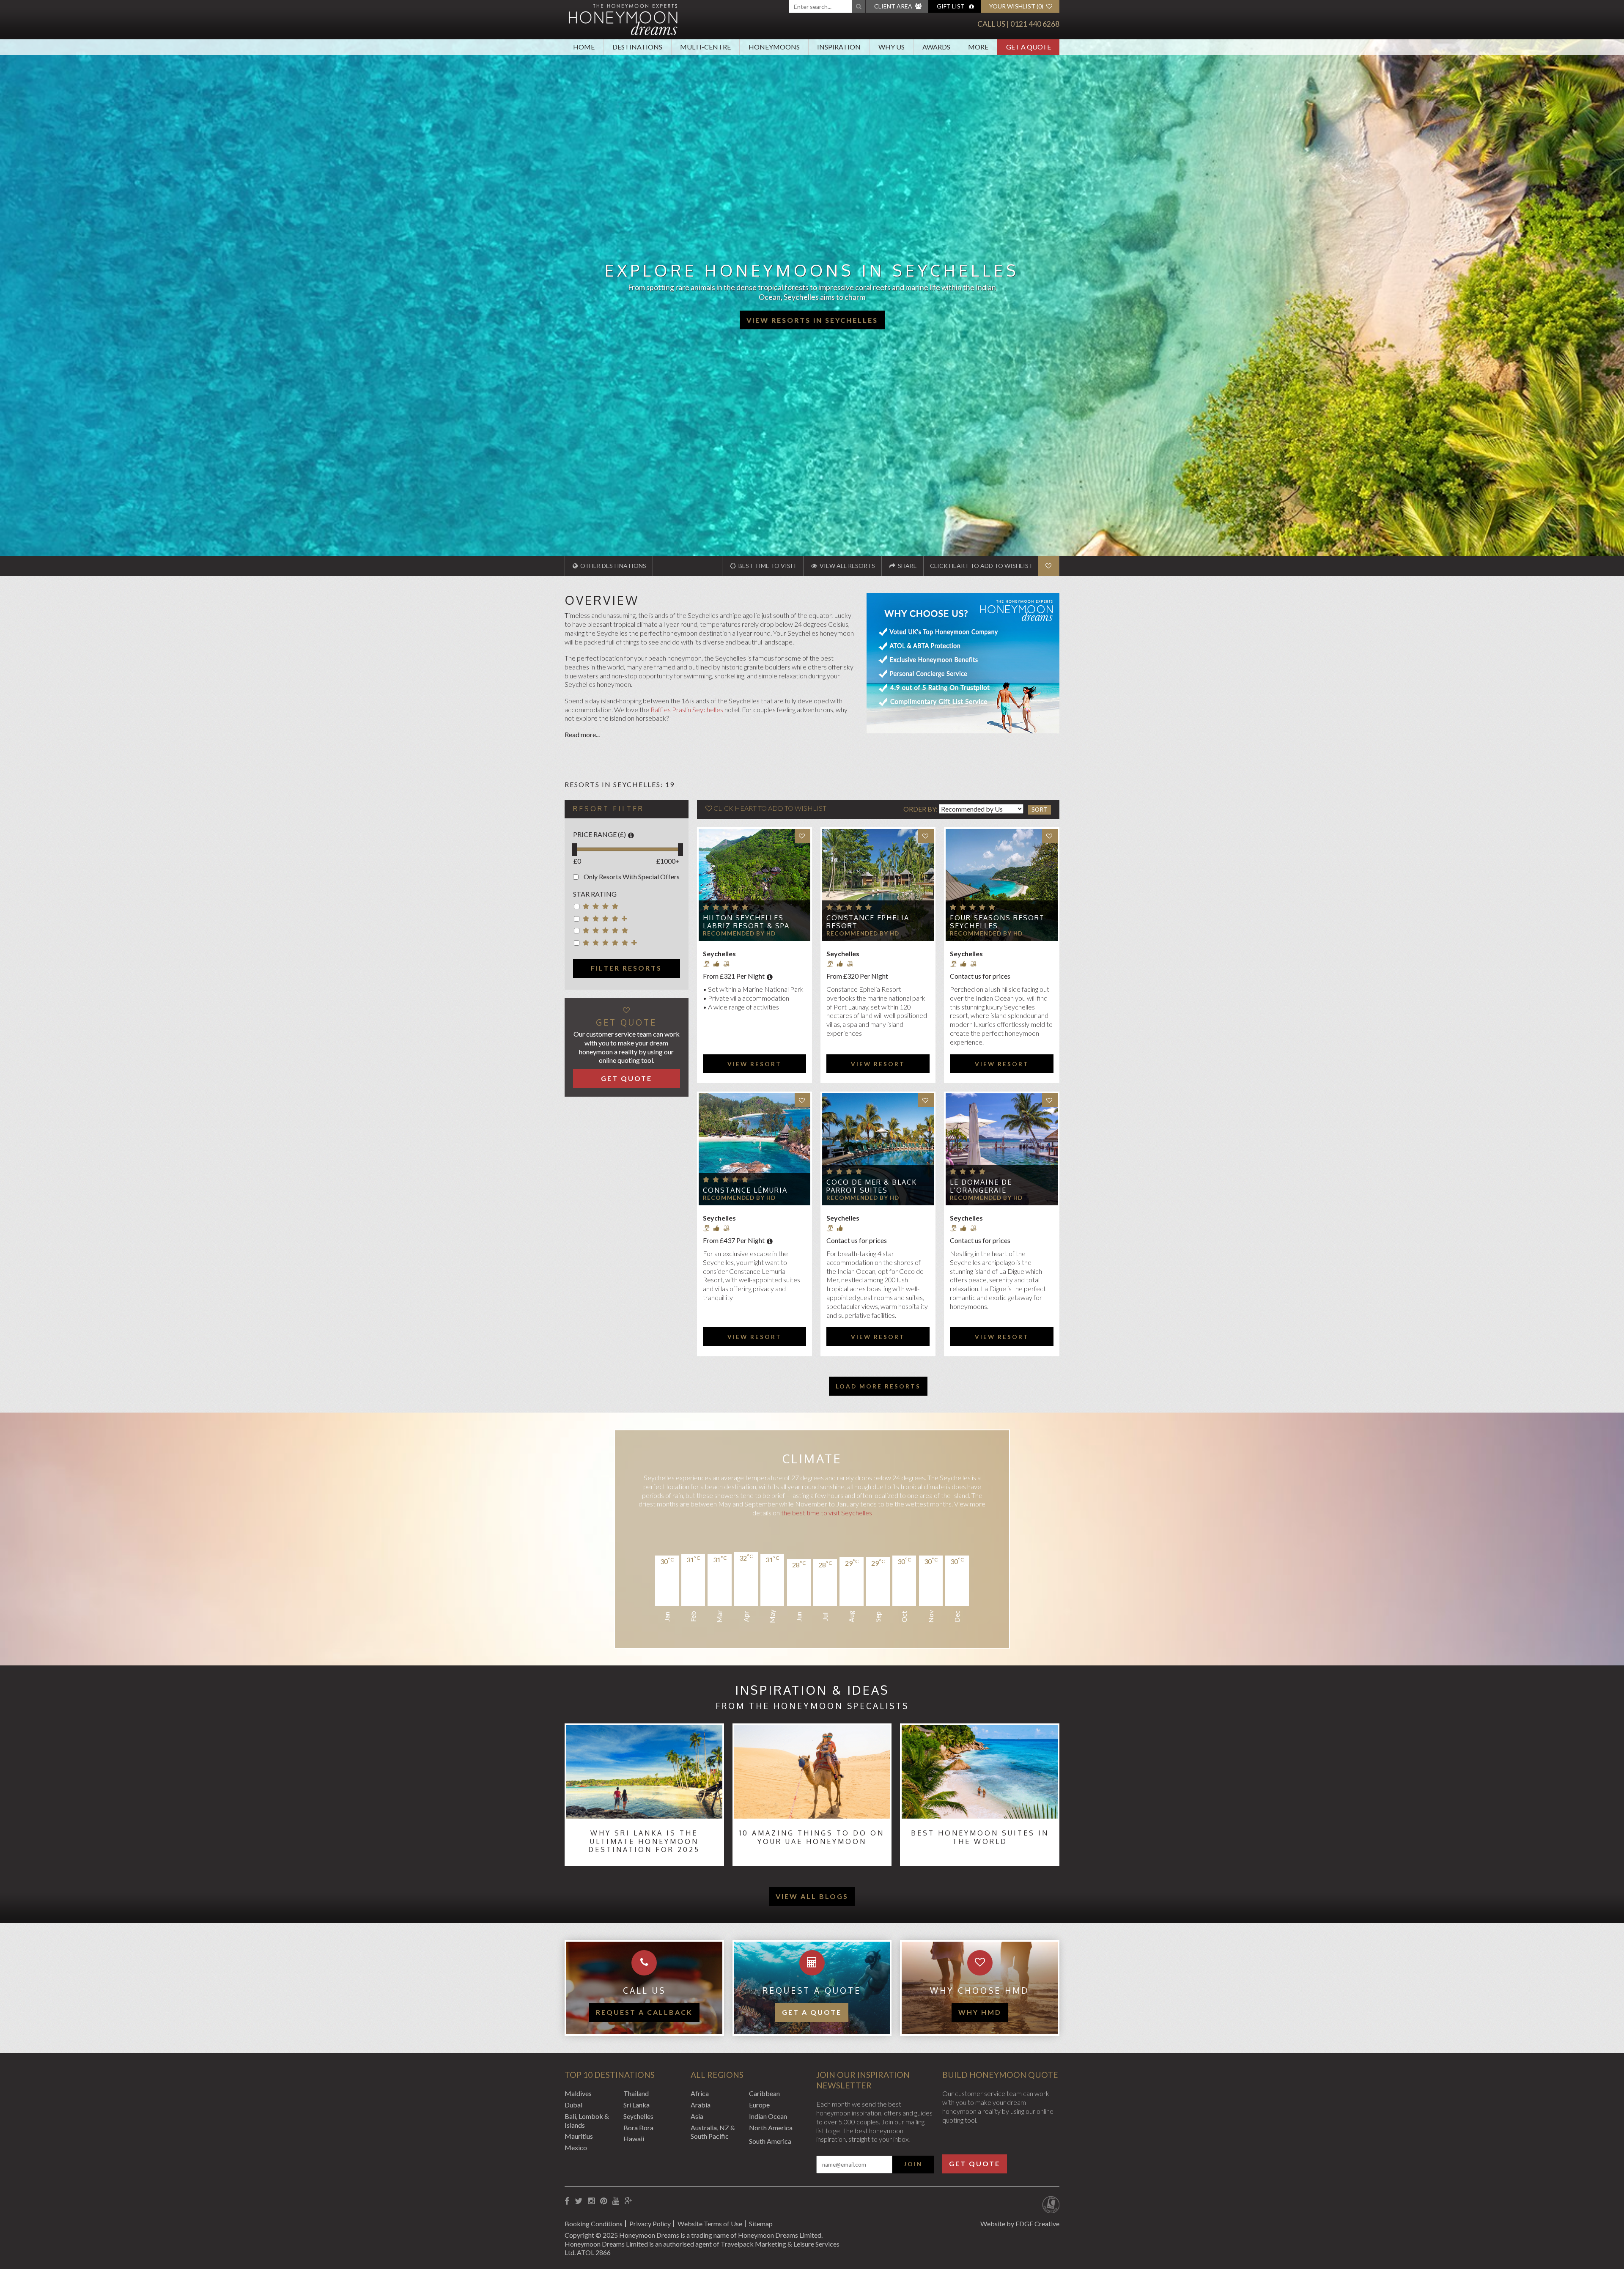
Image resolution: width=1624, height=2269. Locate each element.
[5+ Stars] (607, 944)
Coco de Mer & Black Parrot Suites (872, 1186)
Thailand (636, 2093)
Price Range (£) (599, 834)
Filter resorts (626, 968)
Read (573, 734)
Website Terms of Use (710, 2224)
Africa (700, 2093)
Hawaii (634, 2139)
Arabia (701, 2105)
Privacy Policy (650, 2224)
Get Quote (627, 1078)
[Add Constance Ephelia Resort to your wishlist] (926, 836)
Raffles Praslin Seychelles (687, 709)
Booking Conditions (594, 2224)
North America (771, 2128)
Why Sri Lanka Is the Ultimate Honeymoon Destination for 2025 (644, 1841)
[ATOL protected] (1051, 2206)
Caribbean (764, 2093)
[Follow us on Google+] (628, 2201)
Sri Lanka (636, 2105)
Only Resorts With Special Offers (632, 877)
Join (913, 2164)
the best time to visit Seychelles (827, 1513)
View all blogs (812, 1896)
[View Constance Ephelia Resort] (878, 885)
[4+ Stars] (607, 920)
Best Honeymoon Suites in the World (980, 1837)
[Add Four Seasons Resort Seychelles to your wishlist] (1050, 836)
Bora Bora (638, 2128)
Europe (759, 2105)
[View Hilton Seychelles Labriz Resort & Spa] (754, 885)
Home (584, 47)
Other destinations (613, 566)
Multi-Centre (705, 47)
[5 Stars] (607, 932)
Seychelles (638, 2116)
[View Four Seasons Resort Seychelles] (1001, 885)
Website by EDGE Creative (1020, 2224)
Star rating (595, 894)
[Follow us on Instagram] (591, 2201)
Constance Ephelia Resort (868, 922)
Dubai (573, 2105)
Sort (1040, 809)
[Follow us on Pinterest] (604, 2201)
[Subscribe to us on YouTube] (616, 2201)
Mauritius (579, 2136)
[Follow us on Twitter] (579, 2201)
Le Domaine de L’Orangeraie (981, 1186)
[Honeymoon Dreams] (623, 19)
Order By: (921, 809)
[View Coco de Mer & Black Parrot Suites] (878, 1149)
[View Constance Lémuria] (754, 1149)
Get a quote (812, 2012)
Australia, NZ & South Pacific (713, 2132)
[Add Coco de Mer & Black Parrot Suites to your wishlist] (926, 1100)
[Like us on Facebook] (567, 2201)
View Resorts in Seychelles (812, 320)
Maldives (578, 2093)
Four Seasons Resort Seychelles (997, 922)
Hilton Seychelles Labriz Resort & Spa (746, 922)
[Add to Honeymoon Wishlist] (1048, 566)
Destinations (637, 47)
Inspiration (839, 47)
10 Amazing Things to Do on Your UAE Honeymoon (812, 1837)
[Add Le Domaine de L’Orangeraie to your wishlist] (1050, 1100)
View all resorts (847, 566)
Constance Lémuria (745, 1190)
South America (770, 2141)
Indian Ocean (768, 2116)
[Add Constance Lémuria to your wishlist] (802, 1100)
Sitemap (761, 2224)
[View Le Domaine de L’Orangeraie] (1001, 1149)
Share (907, 566)
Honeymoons (774, 47)
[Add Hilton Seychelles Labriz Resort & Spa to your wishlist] (802, 836)
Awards (936, 47)
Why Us (892, 47)
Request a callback (644, 2012)
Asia (697, 2116)
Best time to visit (767, 566)
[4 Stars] (607, 908)
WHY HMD (980, 2012)
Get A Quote (1029, 47)
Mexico (576, 2147)
